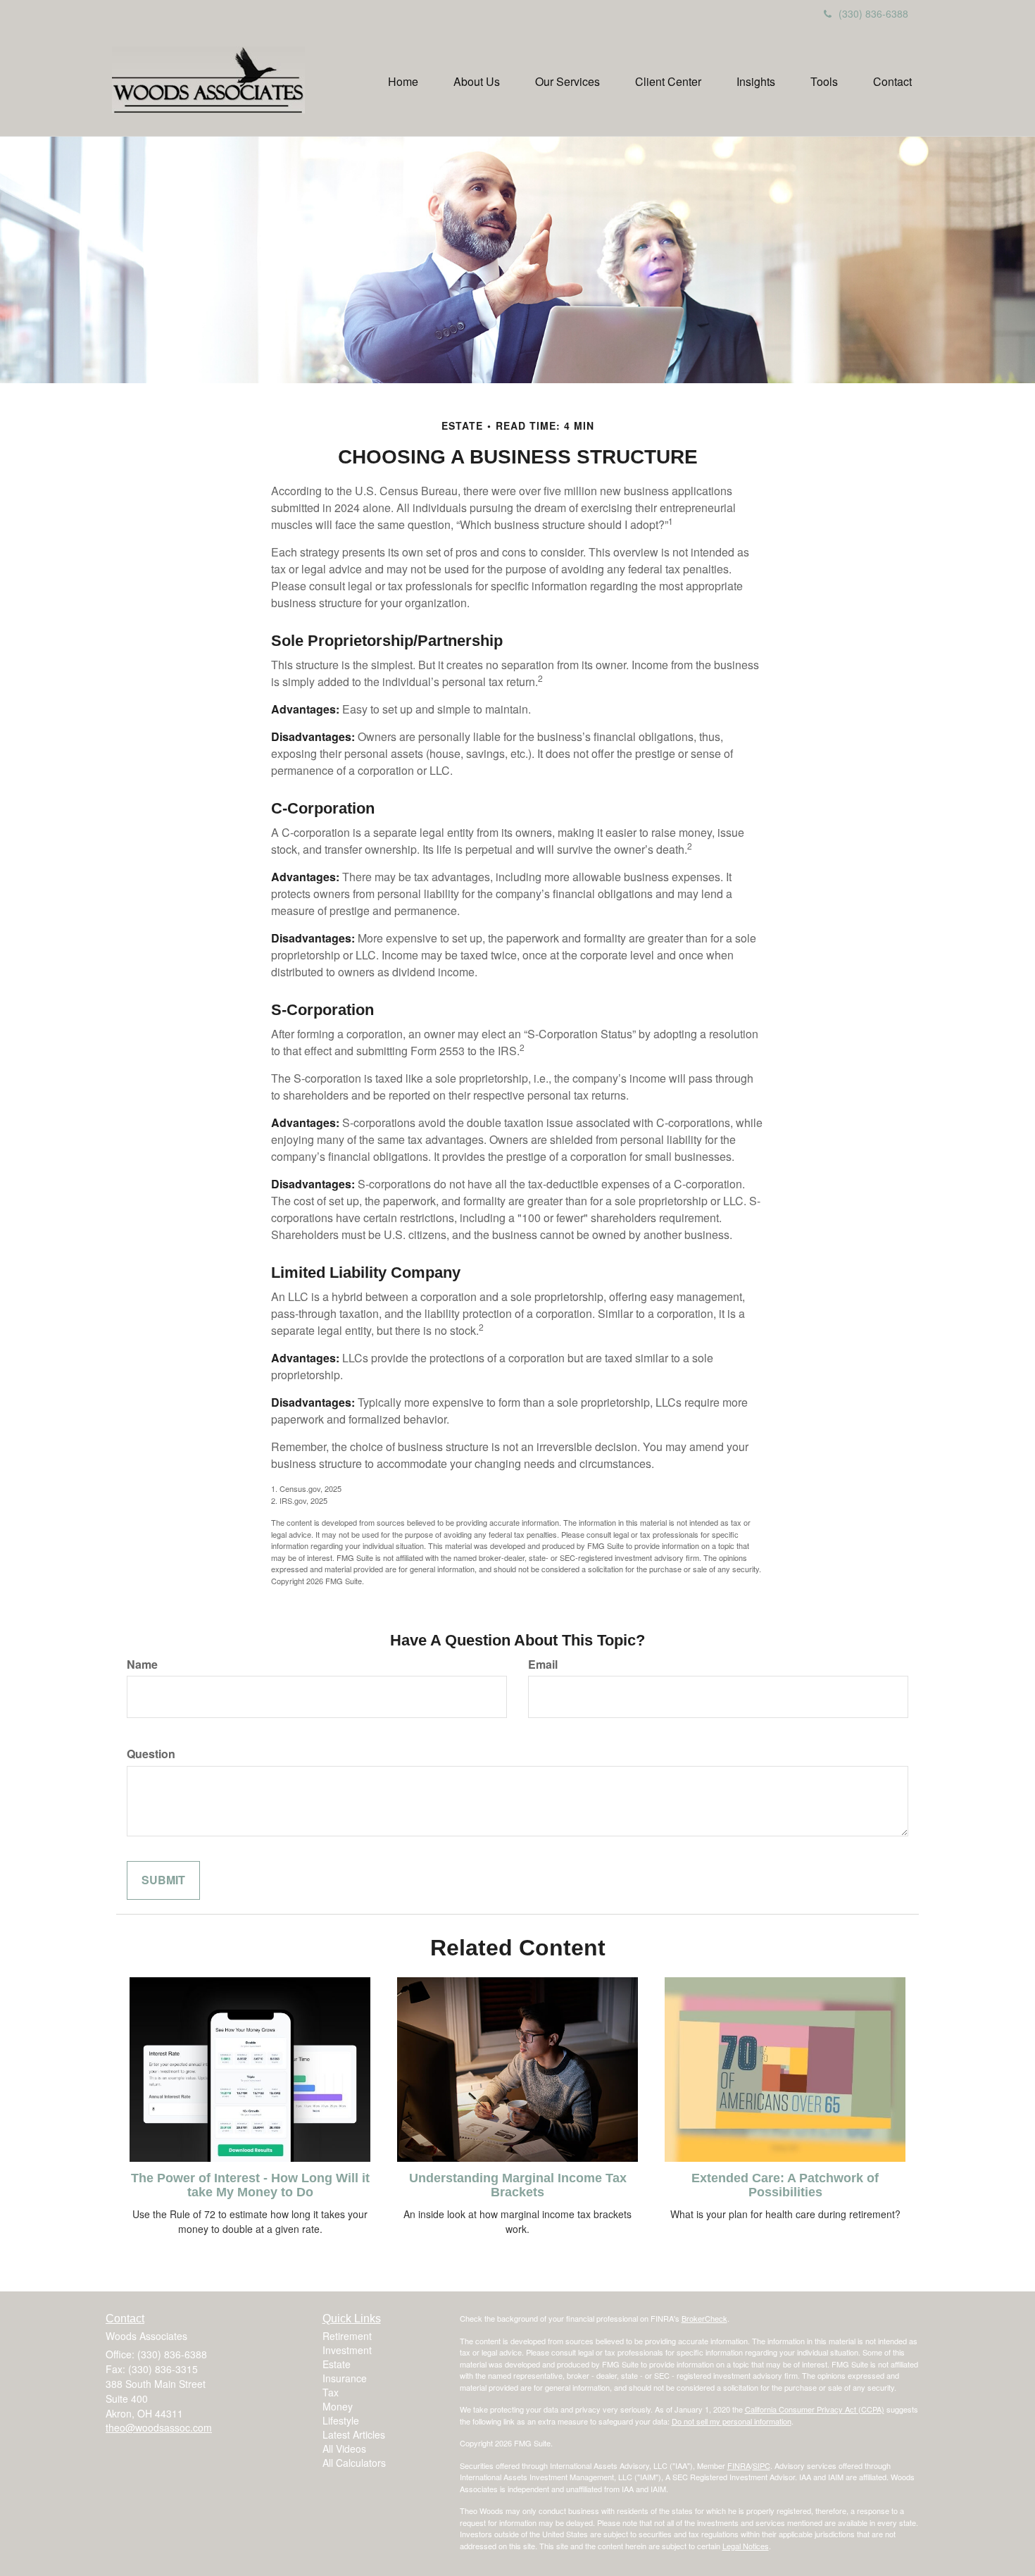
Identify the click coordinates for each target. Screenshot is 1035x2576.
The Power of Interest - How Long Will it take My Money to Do (250, 2185)
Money (338, 2406)
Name (142, 1665)
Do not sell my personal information (732, 2421)
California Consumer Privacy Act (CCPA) (815, 2409)
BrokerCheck (704, 2318)
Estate (337, 2364)
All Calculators (354, 2463)
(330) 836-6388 (873, 13)
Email (543, 1665)
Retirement (347, 2336)
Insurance (345, 2378)
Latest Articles (354, 2434)
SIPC (761, 2465)
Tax (331, 2392)
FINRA (739, 2465)
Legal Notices (746, 2546)
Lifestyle (341, 2420)
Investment (347, 2350)
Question (151, 1754)
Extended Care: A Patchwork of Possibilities (785, 2185)
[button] (477, 82)
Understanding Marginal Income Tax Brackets (518, 2185)
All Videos (344, 2449)
